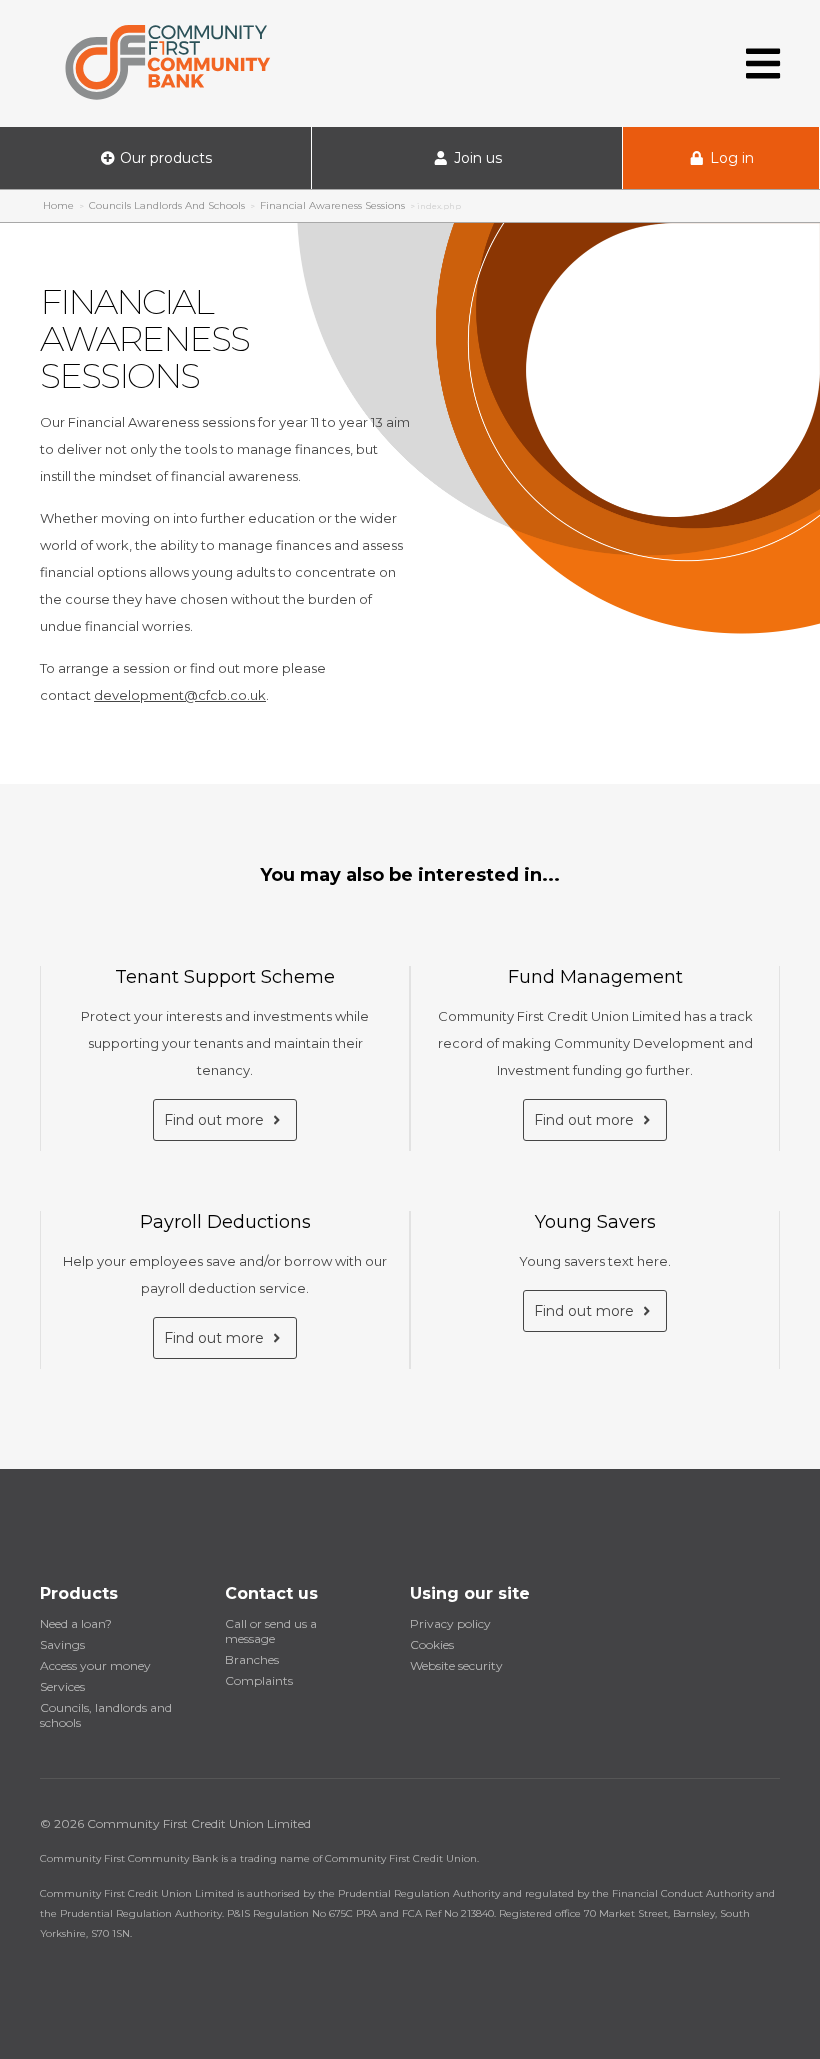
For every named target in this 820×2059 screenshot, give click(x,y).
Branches (252, 1659)
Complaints (259, 1680)
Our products (164, 158)
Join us (476, 158)
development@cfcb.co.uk (180, 695)
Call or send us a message (271, 1631)
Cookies (432, 1644)
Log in (730, 158)
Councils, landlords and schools (106, 1715)
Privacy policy (450, 1623)
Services (62, 1686)
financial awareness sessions (332, 205)
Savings (62, 1644)
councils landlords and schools (167, 205)
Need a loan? (76, 1623)
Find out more (216, 1120)
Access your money (95, 1665)
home (58, 205)
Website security (456, 1665)
